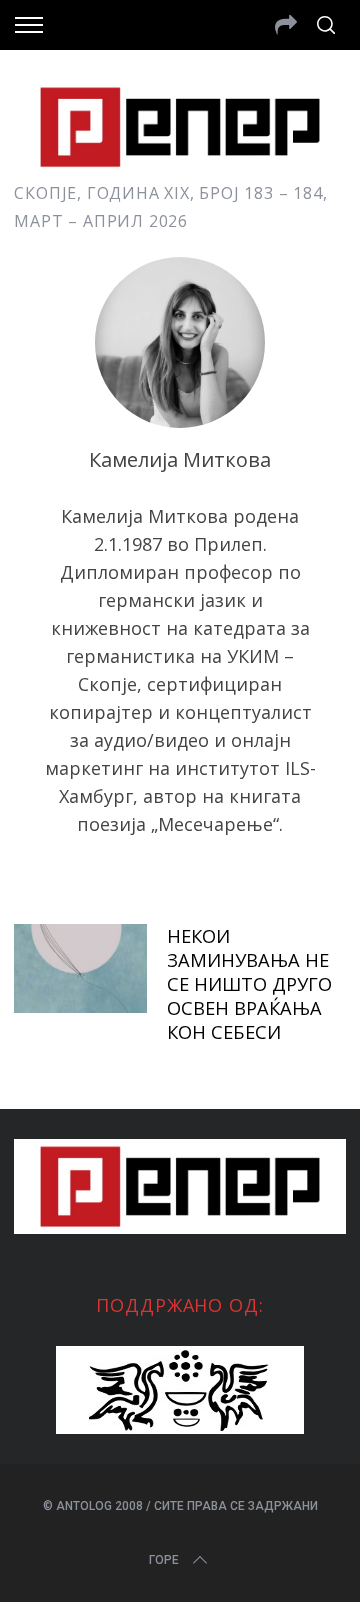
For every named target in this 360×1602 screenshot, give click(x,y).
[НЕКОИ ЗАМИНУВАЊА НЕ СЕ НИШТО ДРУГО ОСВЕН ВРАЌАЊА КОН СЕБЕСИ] (80, 968)
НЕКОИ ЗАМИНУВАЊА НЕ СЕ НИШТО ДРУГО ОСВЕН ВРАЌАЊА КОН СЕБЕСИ (249, 983)
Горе (164, 1560)
